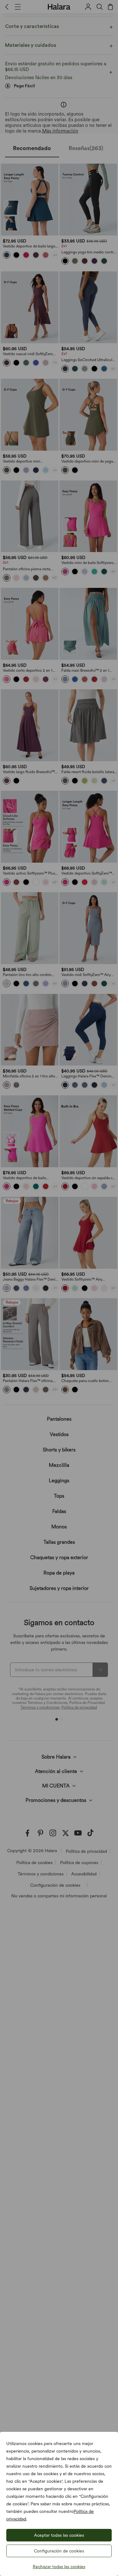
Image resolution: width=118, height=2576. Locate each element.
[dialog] (59, 1288)
